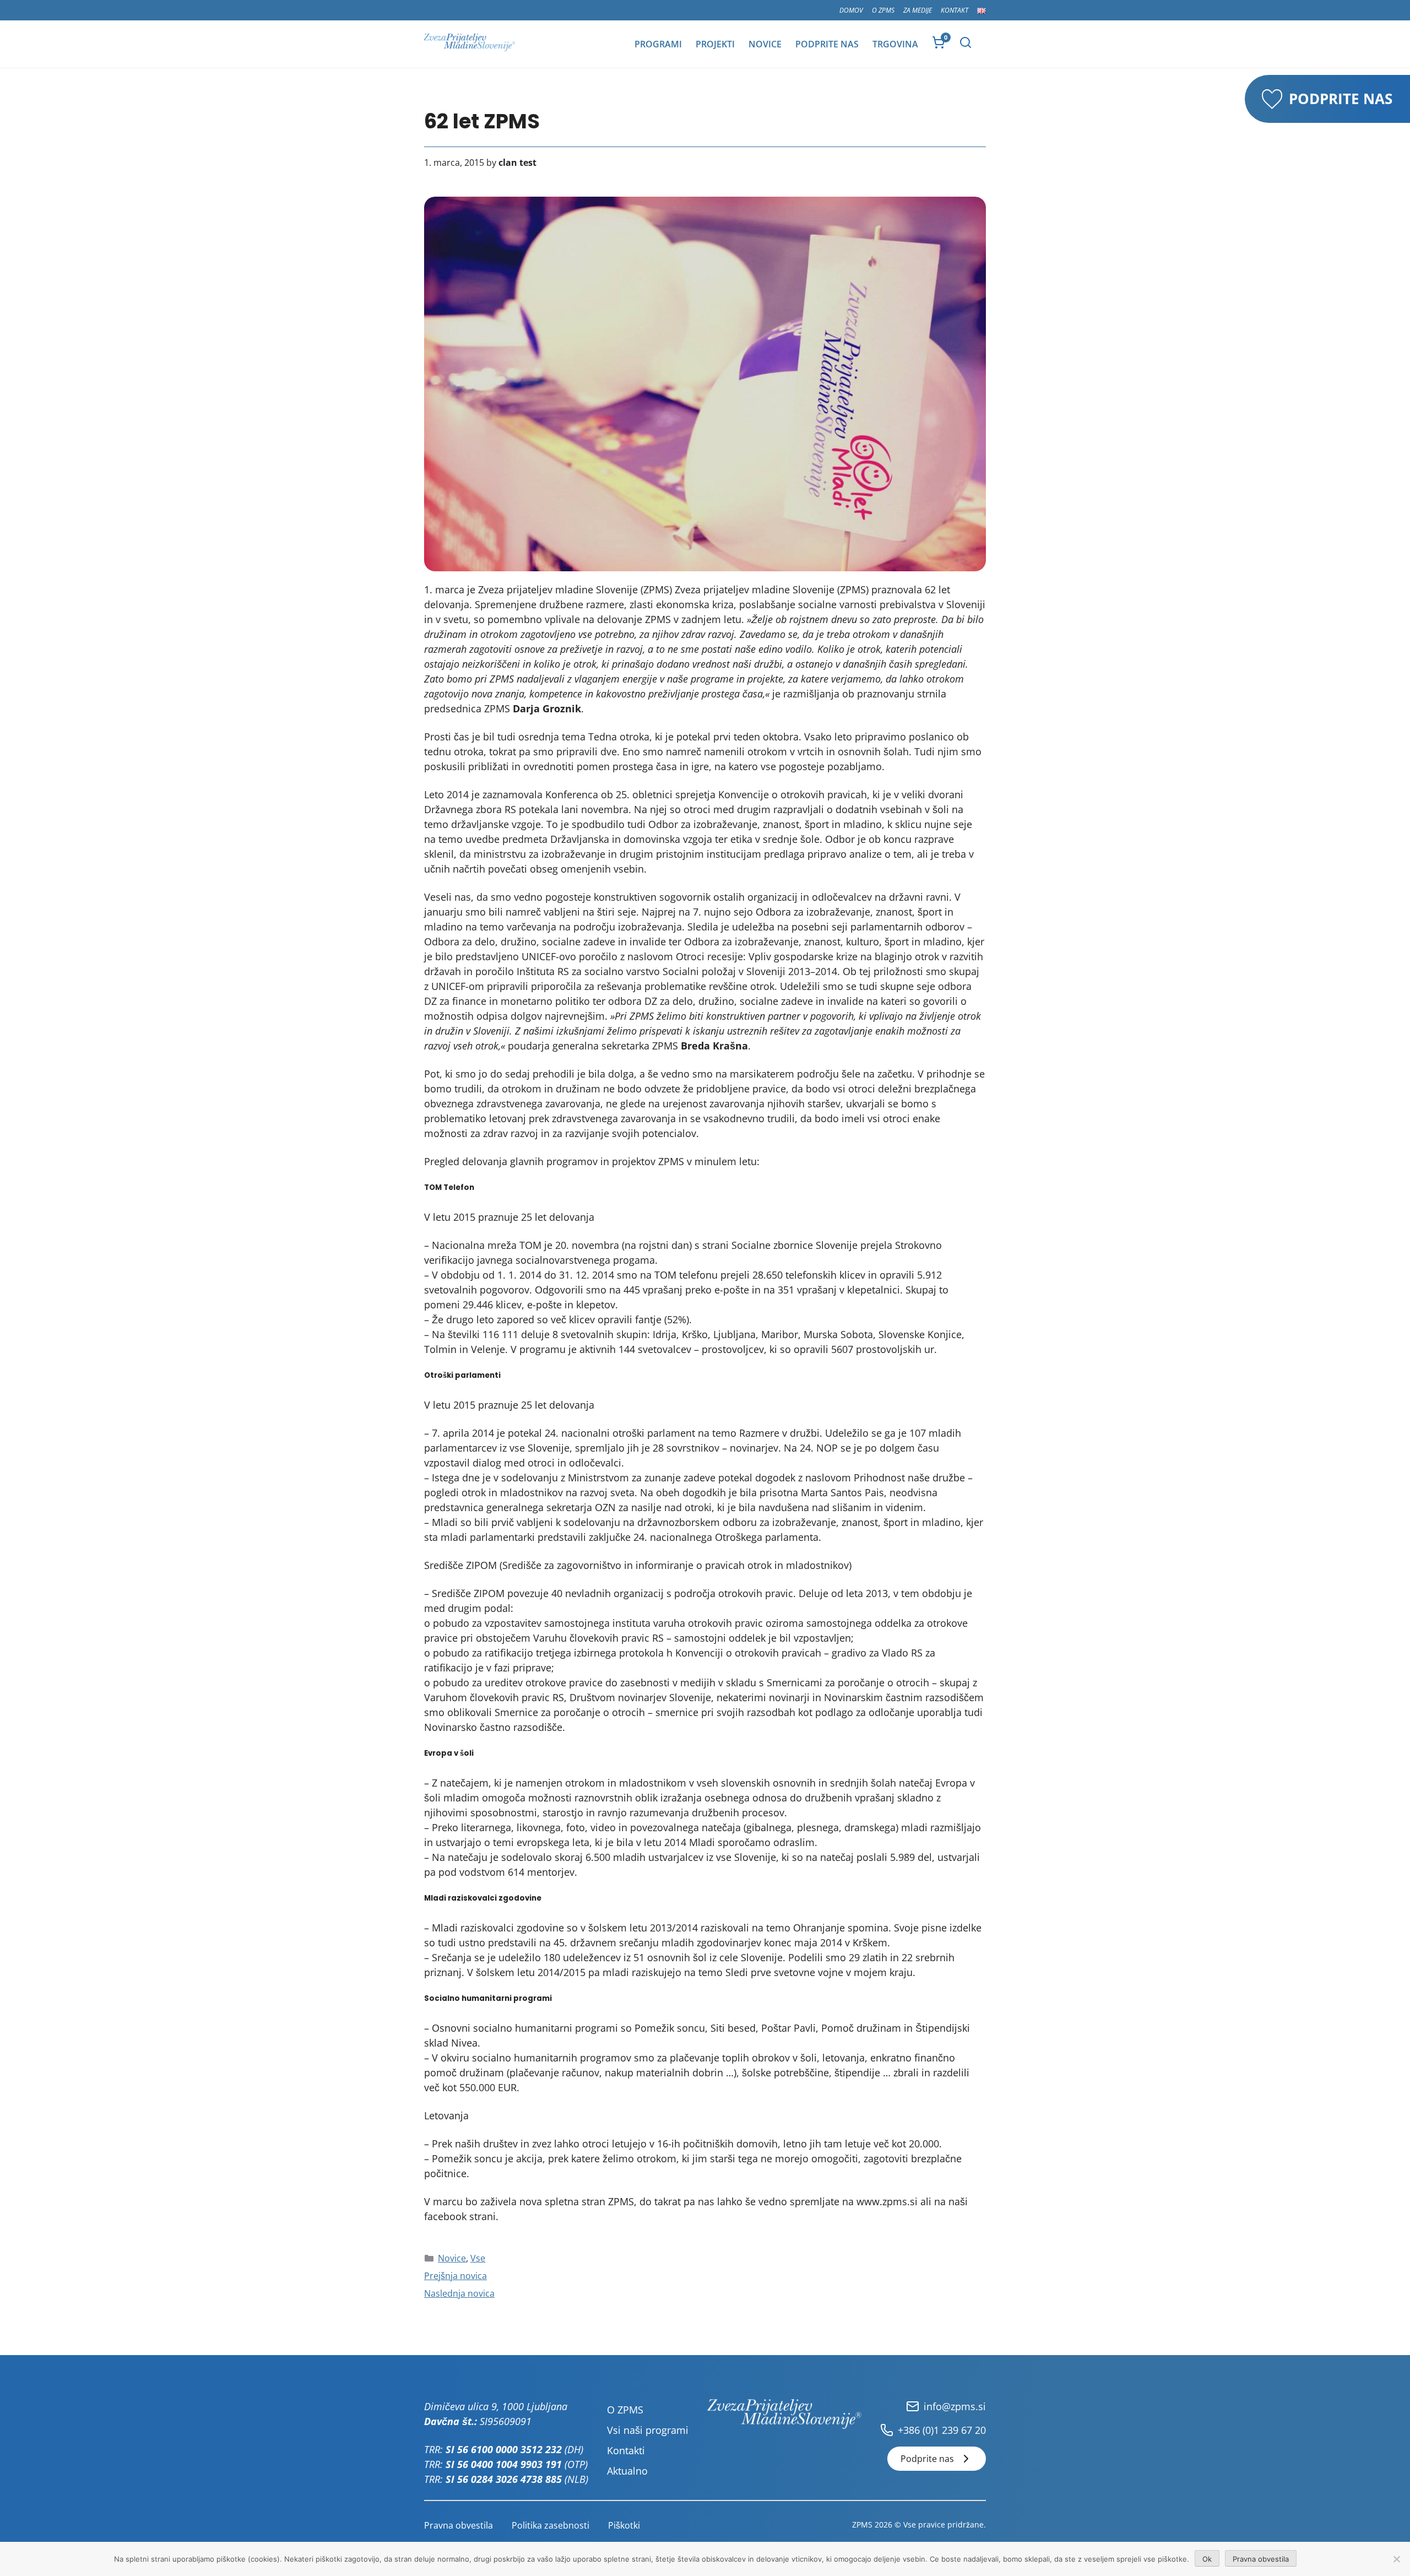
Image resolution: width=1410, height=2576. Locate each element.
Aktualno (627, 2471)
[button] (966, 42)
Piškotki (624, 2525)
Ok (1207, 2559)
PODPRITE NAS (1341, 99)
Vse (478, 2258)
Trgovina (895, 44)
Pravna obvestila (459, 2525)
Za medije (918, 10)
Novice (765, 44)
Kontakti (626, 2450)
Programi (658, 44)
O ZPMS (883, 10)
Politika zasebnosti (551, 2525)
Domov (851, 10)
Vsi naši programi (648, 2430)
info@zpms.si (955, 2406)
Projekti (715, 44)
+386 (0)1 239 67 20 (942, 2430)
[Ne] (1396, 2559)
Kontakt (955, 10)
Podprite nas (827, 44)
